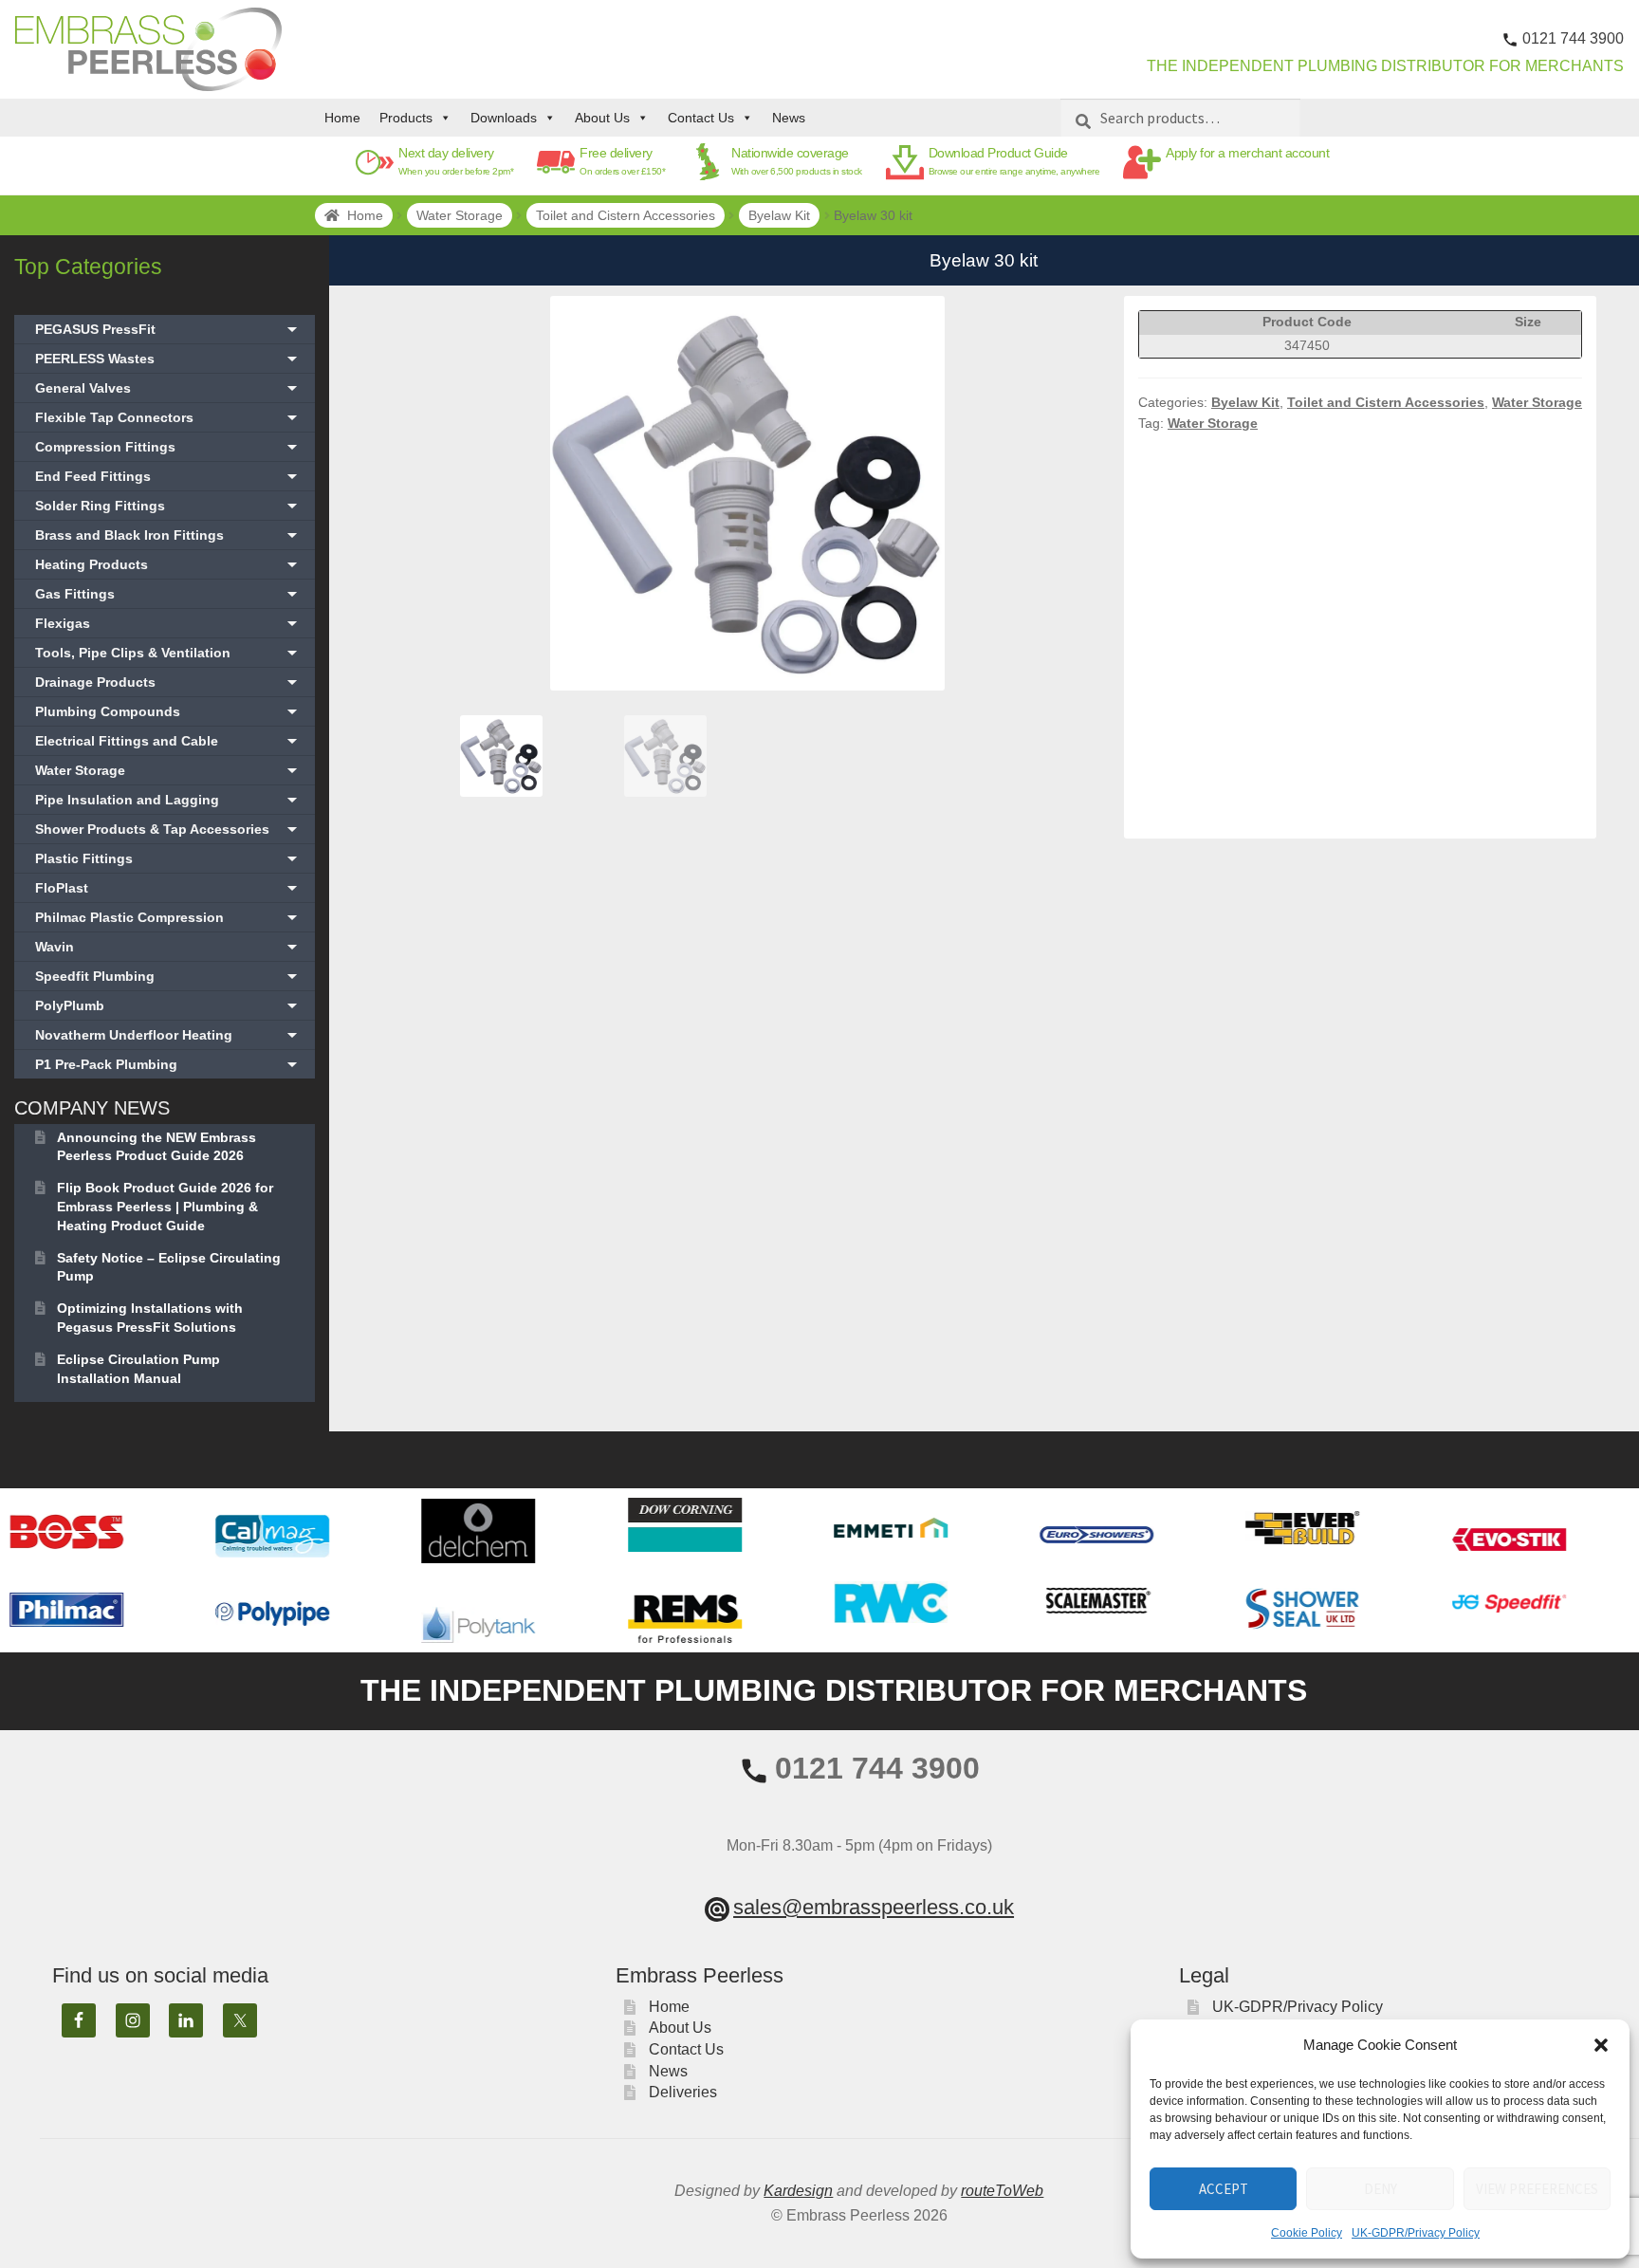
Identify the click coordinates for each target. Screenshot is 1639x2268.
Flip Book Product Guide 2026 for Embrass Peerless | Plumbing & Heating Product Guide (165, 1207)
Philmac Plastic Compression (168, 917)
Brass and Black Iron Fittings (168, 535)
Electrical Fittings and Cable (168, 741)
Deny (1381, 2189)
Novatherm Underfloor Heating (168, 1035)
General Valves (168, 388)
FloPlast (168, 888)
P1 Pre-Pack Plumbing (168, 1064)
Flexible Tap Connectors (168, 417)
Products (406, 118)
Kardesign (798, 2191)
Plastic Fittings (168, 858)
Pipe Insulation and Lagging (168, 800)
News (789, 118)
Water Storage (460, 215)
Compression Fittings (168, 447)
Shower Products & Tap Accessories (168, 829)
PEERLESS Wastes (168, 359)
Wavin (168, 947)
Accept (1224, 2189)
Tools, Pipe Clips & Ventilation (168, 653)
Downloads (504, 118)
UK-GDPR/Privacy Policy (1416, 2233)
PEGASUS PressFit (168, 329)
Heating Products (168, 564)
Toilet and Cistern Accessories (626, 215)
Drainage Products (168, 682)
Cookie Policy (1307, 2233)
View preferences (1537, 2189)
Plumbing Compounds (168, 711)
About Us (602, 118)
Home (342, 118)
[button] (1601, 2045)
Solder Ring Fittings (168, 506)
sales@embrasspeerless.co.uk (874, 1907)
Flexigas (168, 623)
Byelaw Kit (779, 215)
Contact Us (701, 118)
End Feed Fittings (168, 476)
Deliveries (683, 2092)
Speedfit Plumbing (168, 976)
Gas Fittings (168, 594)
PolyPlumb (168, 1005)
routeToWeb (1002, 2191)
